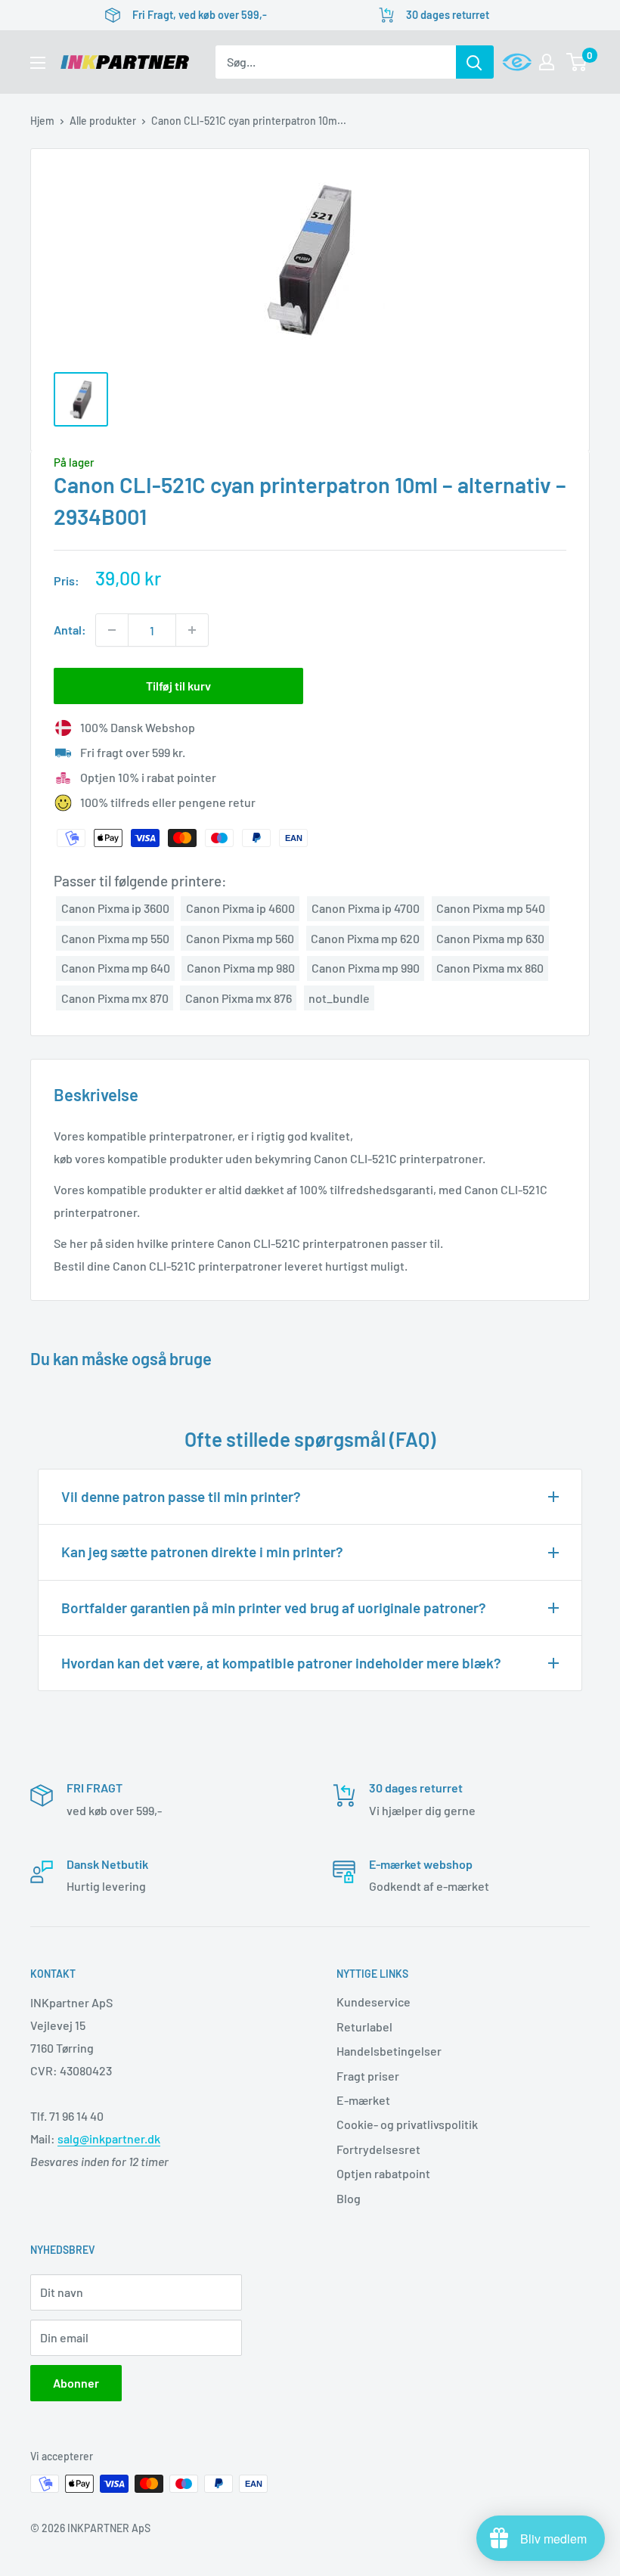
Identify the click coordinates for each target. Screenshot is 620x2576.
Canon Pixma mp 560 (240, 938)
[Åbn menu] (38, 63)
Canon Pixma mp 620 (365, 938)
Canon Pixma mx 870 (115, 998)
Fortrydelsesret (378, 2149)
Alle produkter (103, 121)
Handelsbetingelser (389, 2051)
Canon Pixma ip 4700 (366, 908)
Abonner (76, 2383)
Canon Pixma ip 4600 (240, 908)
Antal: (70, 630)
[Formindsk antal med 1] (112, 630)
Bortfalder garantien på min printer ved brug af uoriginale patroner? (274, 1608)
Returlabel (364, 2027)
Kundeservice (374, 2002)
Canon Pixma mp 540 (491, 908)
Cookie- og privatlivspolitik (407, 2124)
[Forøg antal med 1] (192, 630)
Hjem (42, 121)
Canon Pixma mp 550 (115, 938)
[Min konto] (547, 62)
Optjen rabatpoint (383, 2173)
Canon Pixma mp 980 (241, 968)
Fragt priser (368, 2076)
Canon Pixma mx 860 (490, 968)
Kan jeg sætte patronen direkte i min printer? (202, 1552)
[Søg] (475, 62)
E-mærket (363, 2100)
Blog (349, 2198)
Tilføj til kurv (178, 686)
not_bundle (339, 998)
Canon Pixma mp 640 (116, 968)
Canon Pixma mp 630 (490, 938)
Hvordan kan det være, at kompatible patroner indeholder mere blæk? (281, 1663)
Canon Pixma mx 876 (239, 998)
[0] (577, 62)
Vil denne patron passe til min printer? (181, 1496)
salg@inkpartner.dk (109, 2138)
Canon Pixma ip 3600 (115, 908)
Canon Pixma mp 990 (366, 968)
